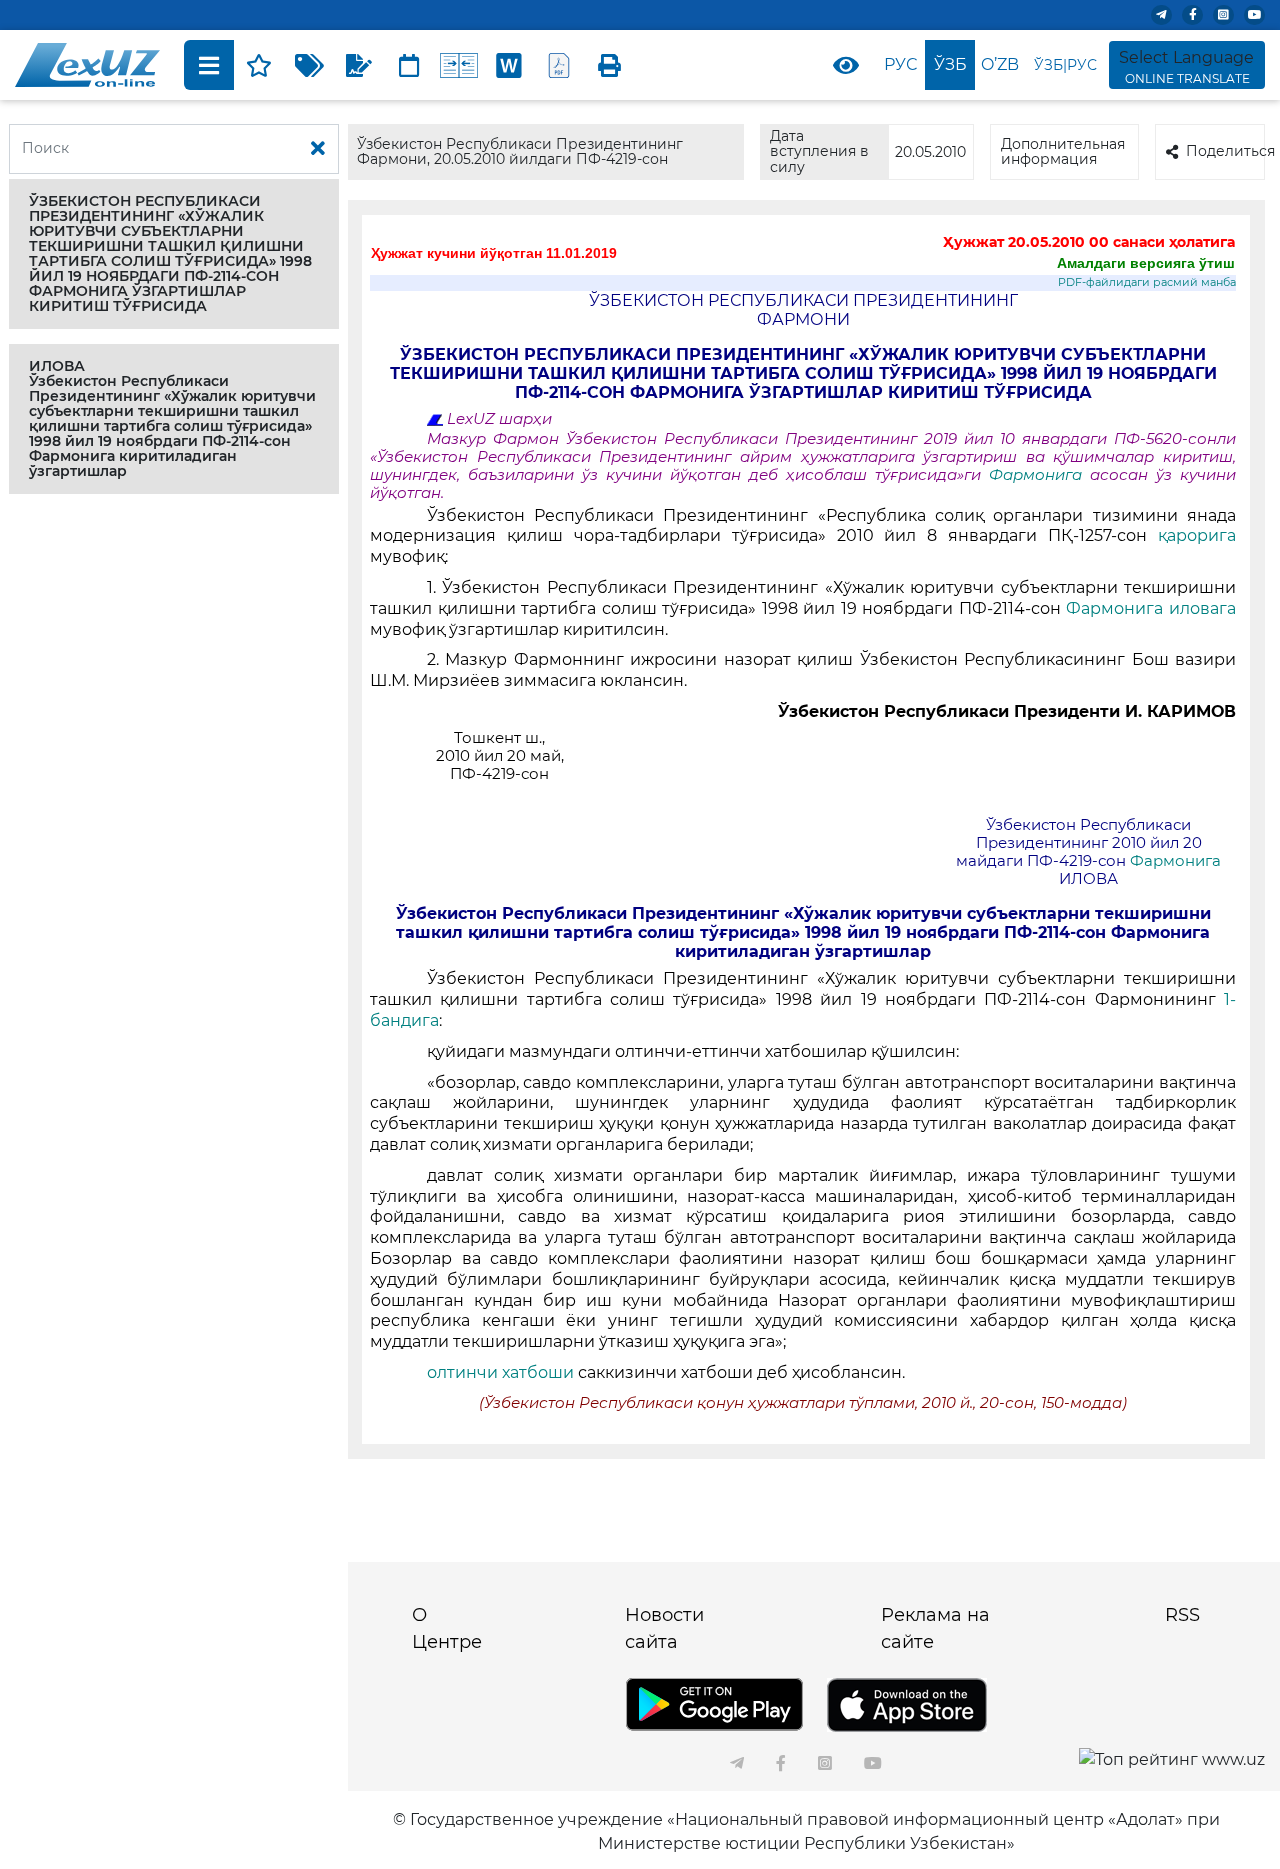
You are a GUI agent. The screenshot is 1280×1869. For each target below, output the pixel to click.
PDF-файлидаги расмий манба (1147, 282)
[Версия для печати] (609, 65)
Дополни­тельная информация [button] (1063, 151)
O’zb (1000, 64)
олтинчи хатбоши (500, 1372)
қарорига (1197, 535)
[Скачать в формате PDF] (559, 65)
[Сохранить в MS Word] (509, 65)
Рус (900, 64)
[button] (174, 254)
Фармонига (1039, 475)
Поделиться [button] (1225, 151)
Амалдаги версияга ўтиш (1146, 263)
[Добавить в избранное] (259, 65)
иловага (1202, 608)
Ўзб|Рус (1065, 65)
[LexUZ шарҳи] (359, 65)
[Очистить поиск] (318, 149)
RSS (1182, 1615)
